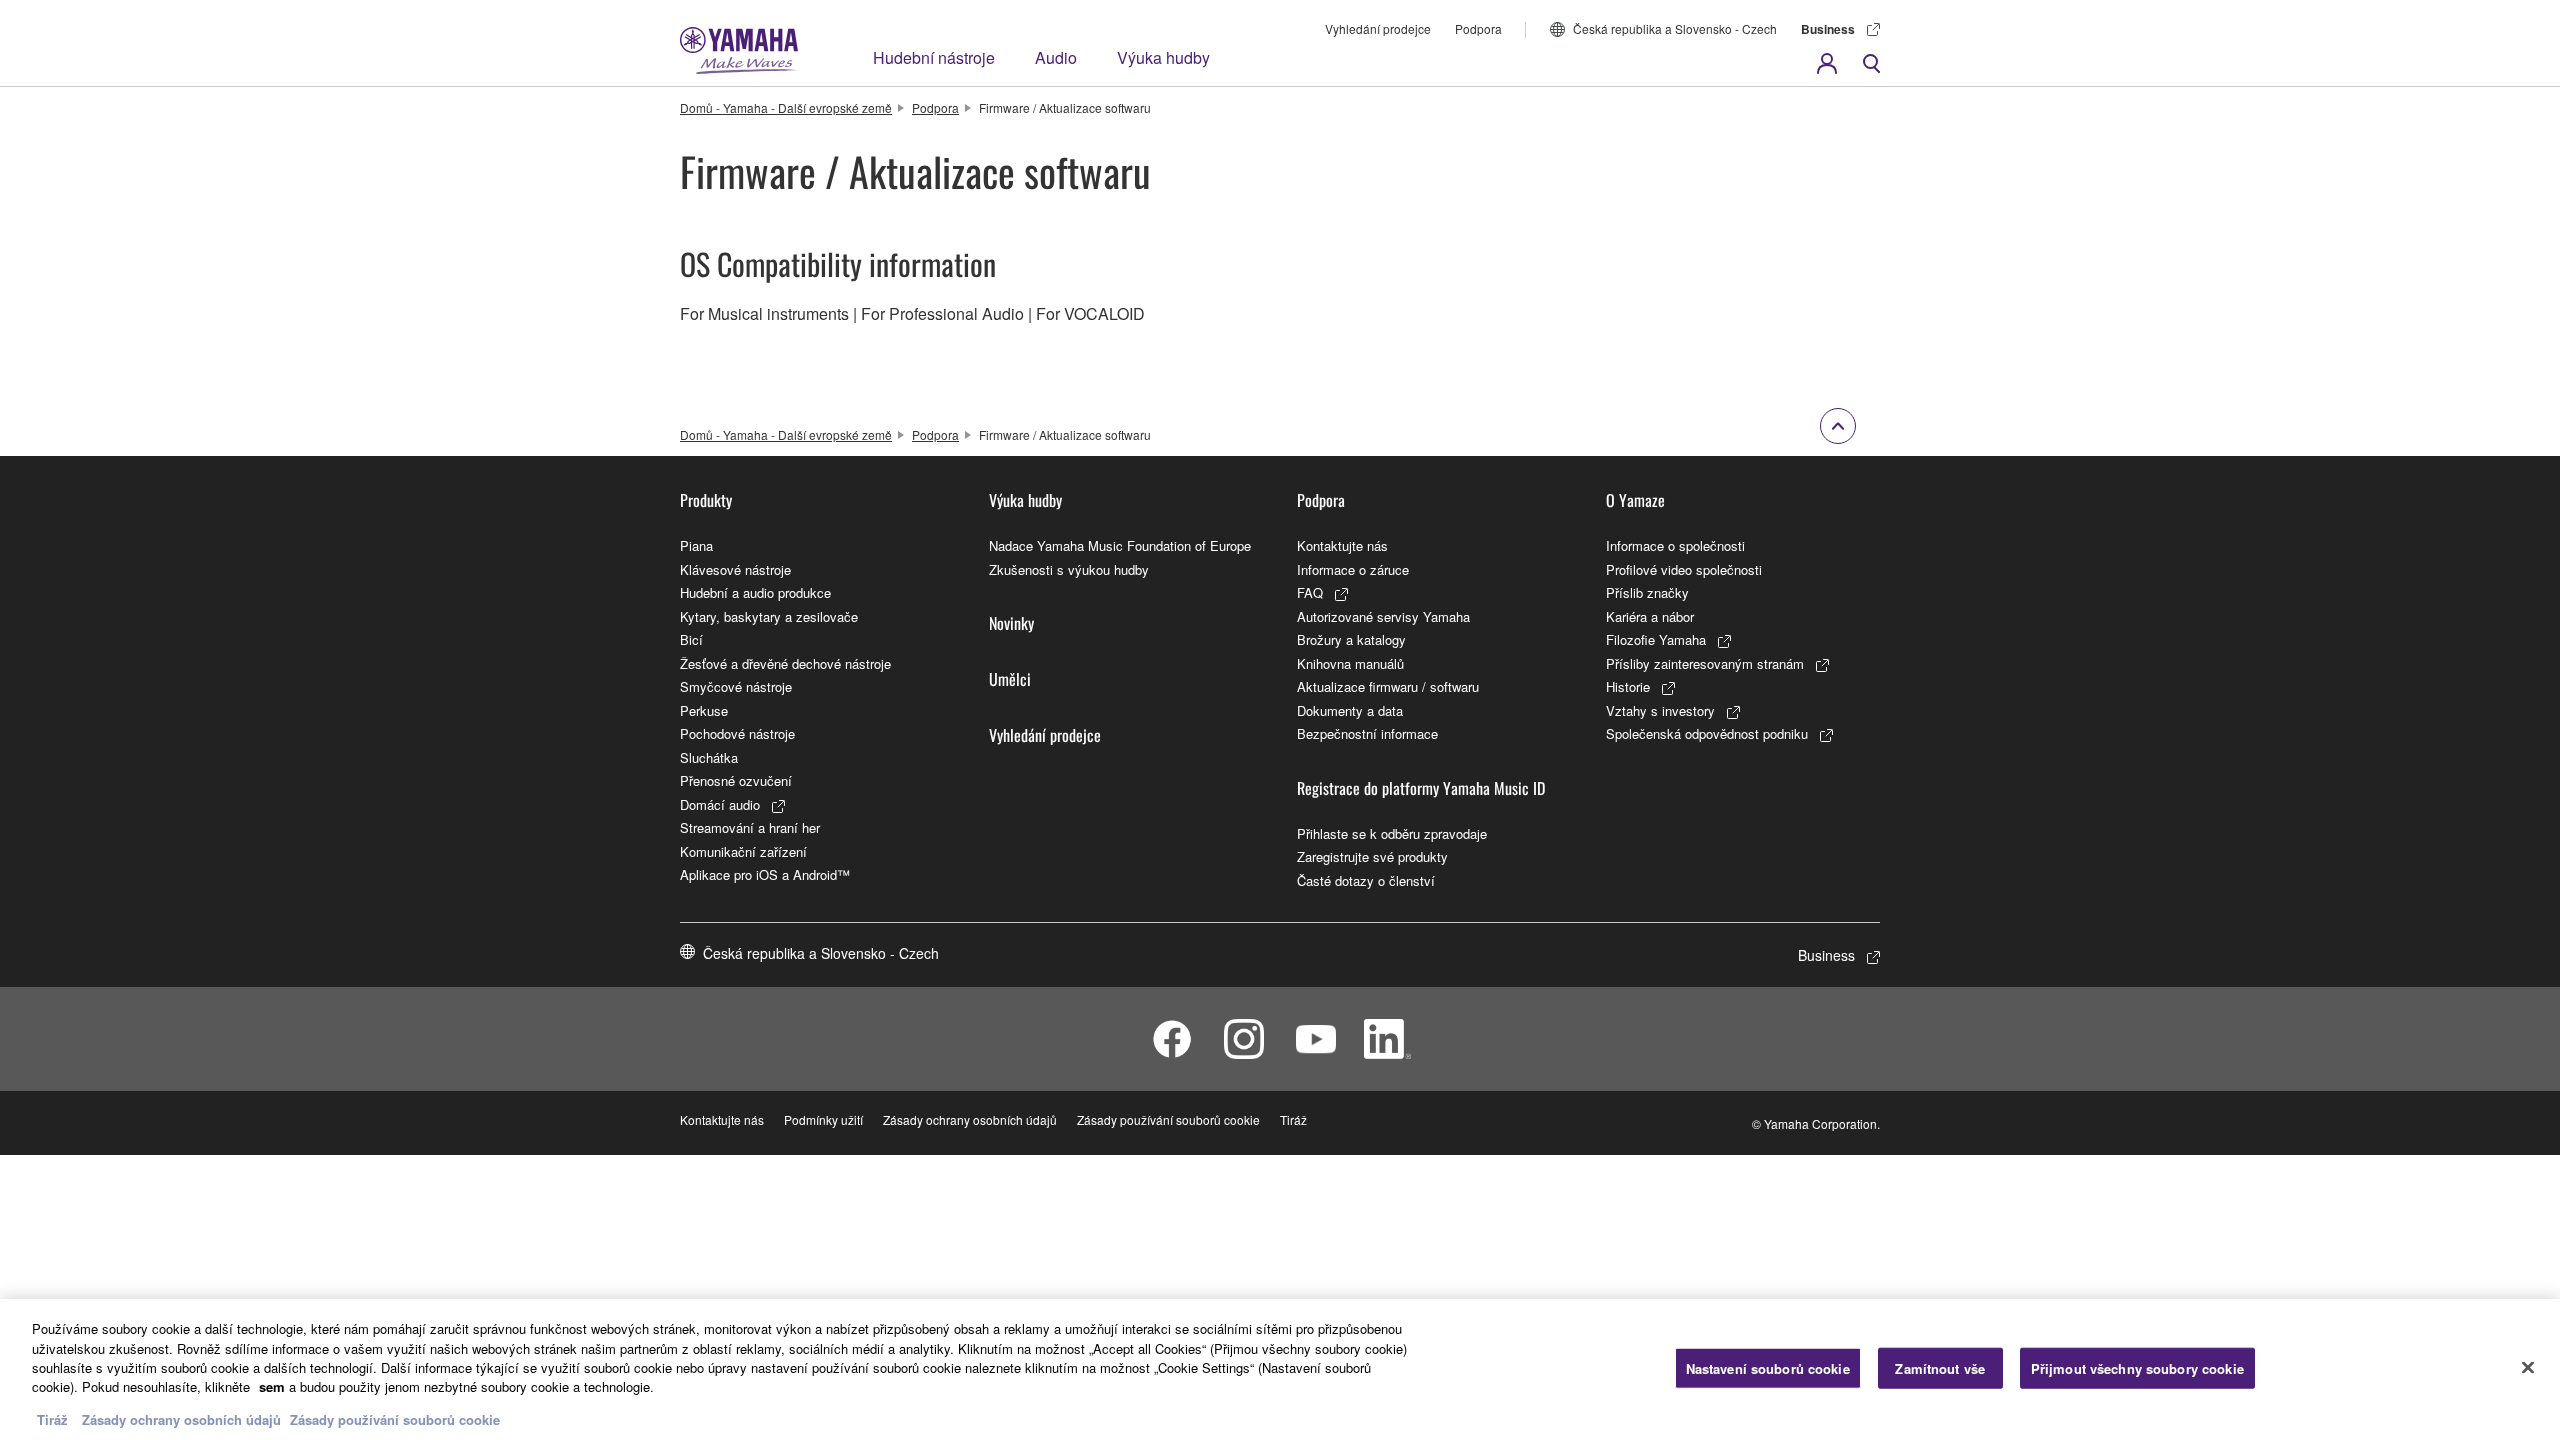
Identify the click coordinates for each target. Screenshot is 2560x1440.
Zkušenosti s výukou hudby (1069, 569)
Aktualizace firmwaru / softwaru (1388, 686)
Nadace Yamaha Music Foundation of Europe (1120, 545)
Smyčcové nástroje (736, 686)
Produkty (706, 500)
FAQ (1310, 592)
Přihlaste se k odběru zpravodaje (1392, 833)
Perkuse (704, 710)
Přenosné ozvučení (736, 780)
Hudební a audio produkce (755, 592)
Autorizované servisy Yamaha (1383, 616)
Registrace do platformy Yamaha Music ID (1421, 788)
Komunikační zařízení (743, 851)
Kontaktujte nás (1342, 545)
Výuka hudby (1163, 57)
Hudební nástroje (934, 57)
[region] (1280, 1369)
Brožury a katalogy (1351, 639)
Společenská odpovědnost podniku (1707, 733)
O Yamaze (1635, 500)
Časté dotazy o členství (1366, 880)
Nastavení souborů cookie (1768, 1367)
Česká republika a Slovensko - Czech (1675, 28)
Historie (1628, 686)
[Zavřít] (2528, 1367)
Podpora (1478, 28)
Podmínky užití (823, 1119)
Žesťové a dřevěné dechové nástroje (785, 663)
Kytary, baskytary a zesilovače (769, 616)
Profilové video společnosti (1684, 569)
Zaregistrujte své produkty (1372, 856)
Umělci (1010, 679)
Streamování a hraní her (750, 827)
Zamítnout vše (1940, 1367)
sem (272, 1387)
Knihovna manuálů (1350, 663)
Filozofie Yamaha (1656, 639)
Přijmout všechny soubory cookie (2137, 1367)
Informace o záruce (1353, 569)
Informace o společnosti (1675, 545)
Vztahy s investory (1660, 710)
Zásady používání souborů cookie (1168, 1119)
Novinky (1011, 623)
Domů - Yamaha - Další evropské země (786, 107)
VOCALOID (1104, 313)
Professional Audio (956, 313)
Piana (696, 545)
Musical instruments (778, 313)
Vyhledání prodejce (1378, 28)
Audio (1056, 57)
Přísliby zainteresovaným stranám (1705, 663)
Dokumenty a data (1350, 710)
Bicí (691, 639)
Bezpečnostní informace (1367, 733)
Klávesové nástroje (735, 569)
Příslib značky (1647, 592)
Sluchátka (709, 757)
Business (1828, 29)
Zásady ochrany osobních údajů (970, 1119)
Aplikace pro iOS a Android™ (765, 874)
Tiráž (1293, 1119)
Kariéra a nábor (1650, 616)
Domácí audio (720, 804)
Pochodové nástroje (737, 733)
